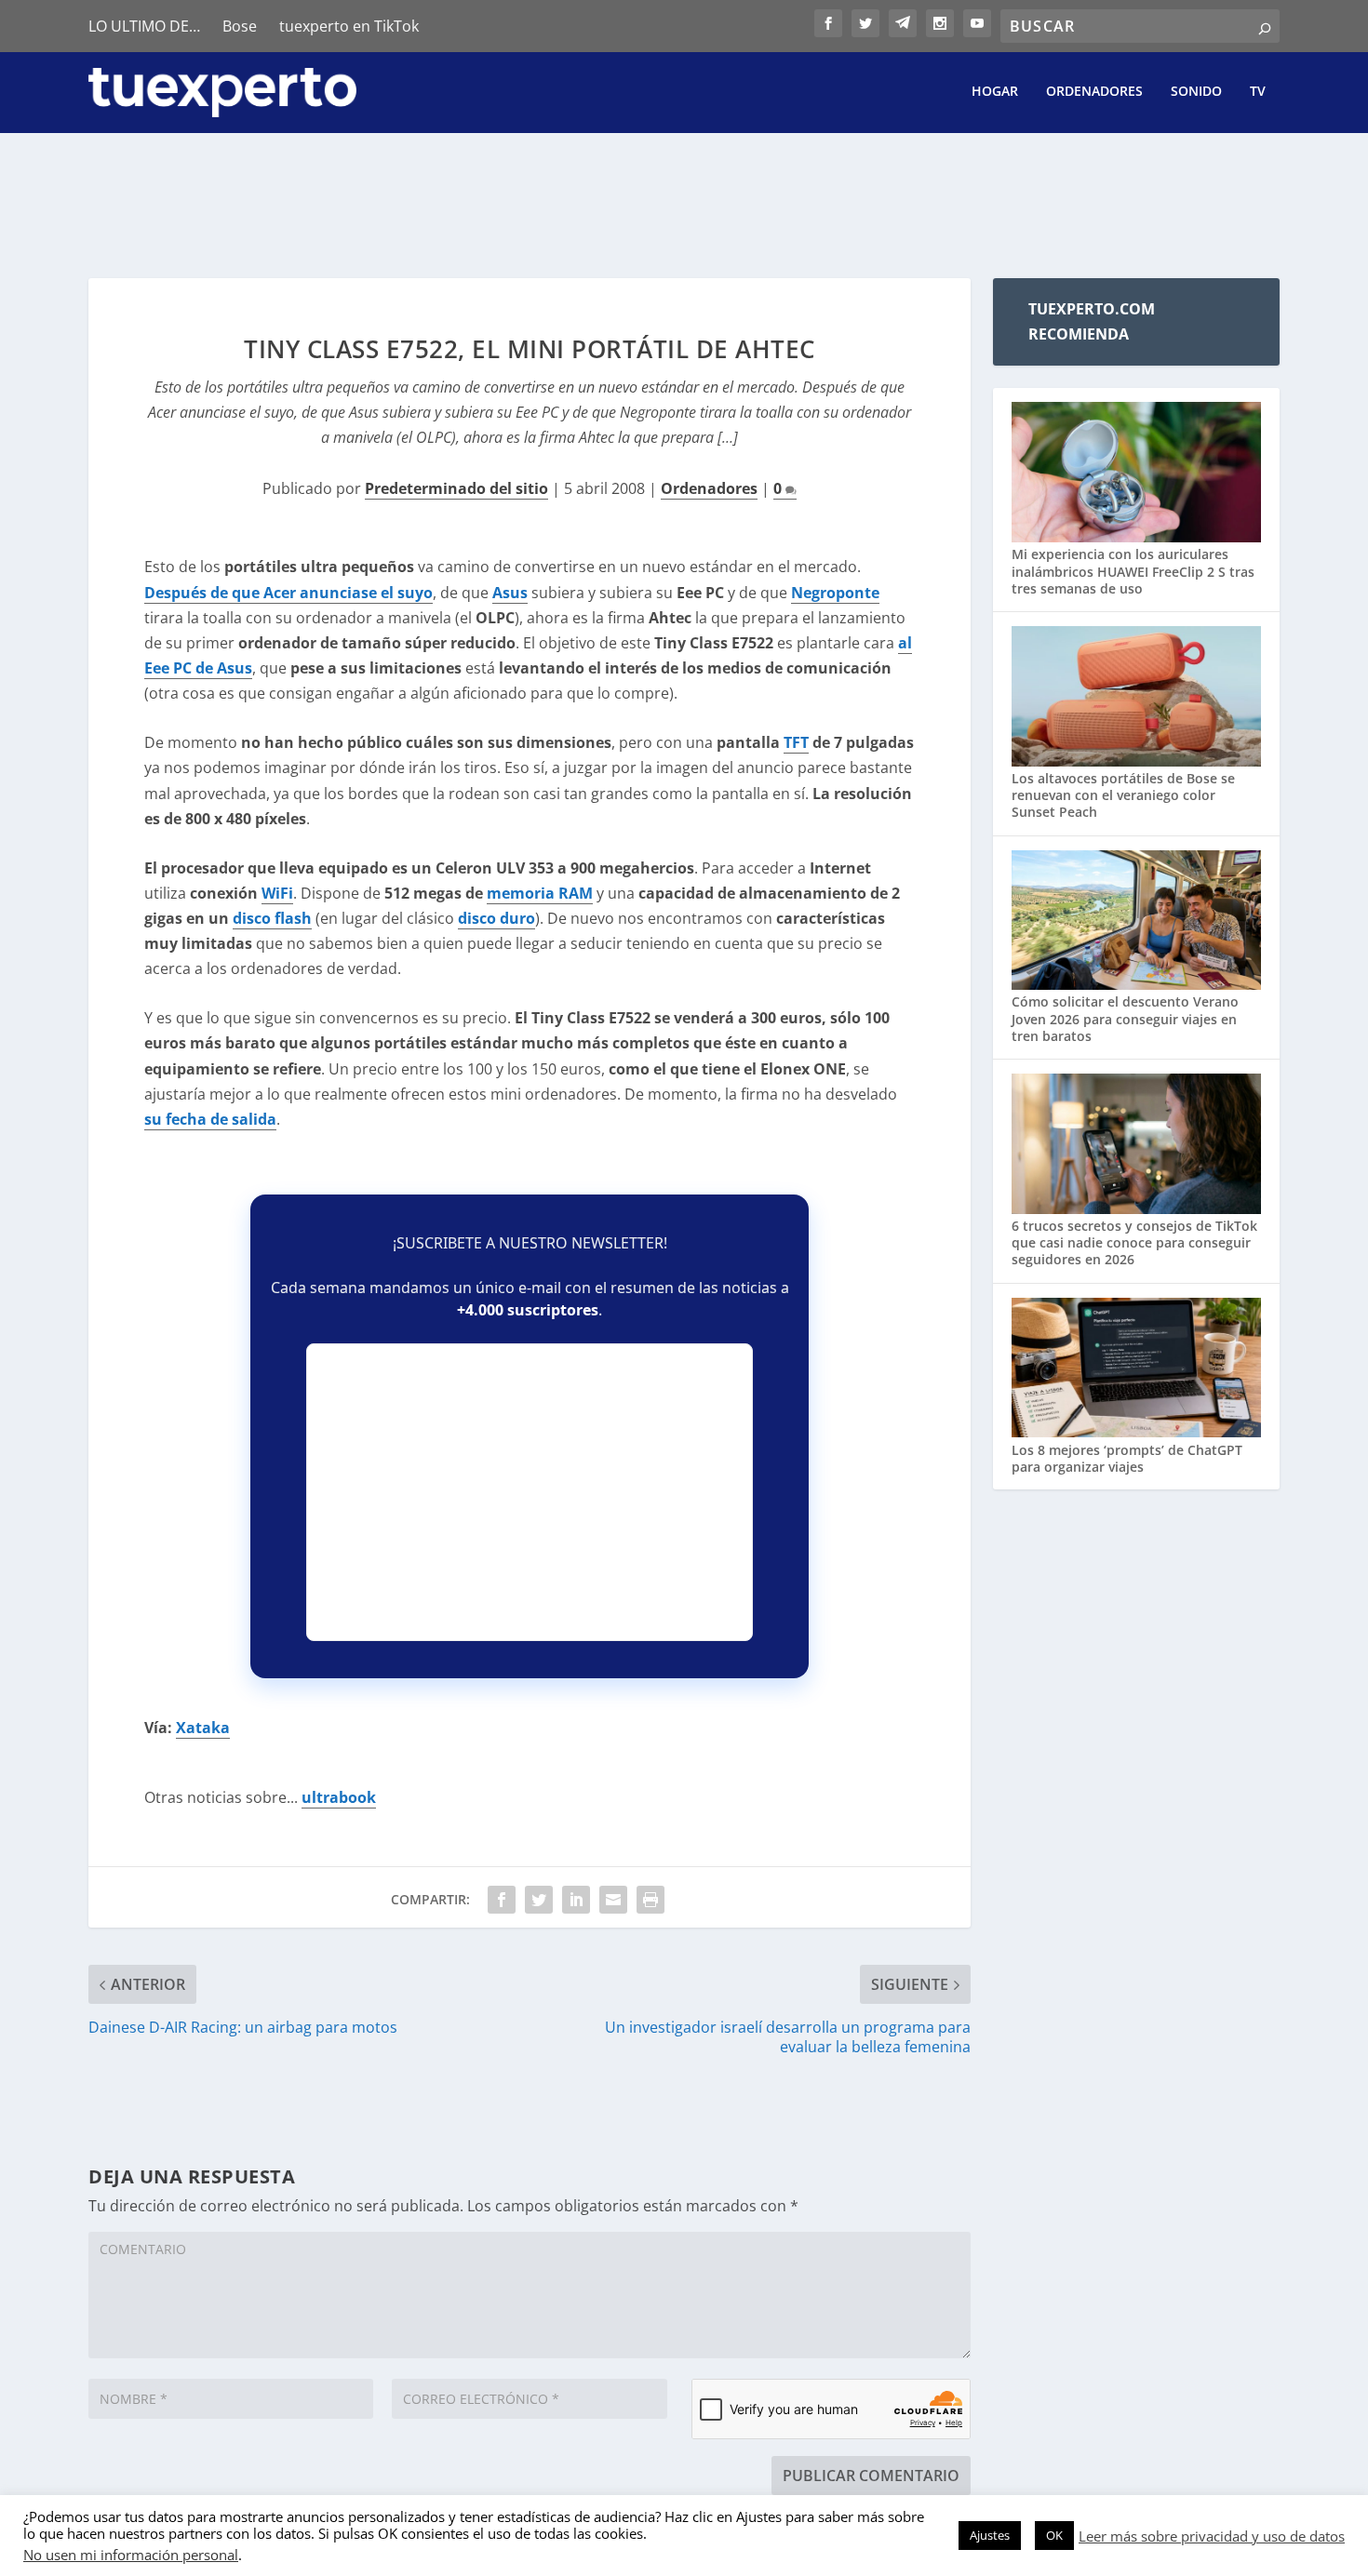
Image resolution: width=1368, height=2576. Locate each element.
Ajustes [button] (990, 2535)
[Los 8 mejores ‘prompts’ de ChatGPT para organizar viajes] (1136, 1370)
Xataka (203, 1728)
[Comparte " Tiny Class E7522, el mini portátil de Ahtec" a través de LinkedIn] (576, 1900)
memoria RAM (540, 893)
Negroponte (835, 593)
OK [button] (1054, 2535)
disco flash (272, 918)
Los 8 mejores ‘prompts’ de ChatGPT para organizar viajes (1127, 1458)
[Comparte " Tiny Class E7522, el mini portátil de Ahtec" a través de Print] (650, 1900)
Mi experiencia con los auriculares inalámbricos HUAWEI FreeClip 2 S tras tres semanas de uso (1133, 571)
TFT (796, 742)
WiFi (277, 893)
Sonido (1196, 92)
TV (1258, 92)
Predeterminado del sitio (456, 488)
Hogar (995, 92)
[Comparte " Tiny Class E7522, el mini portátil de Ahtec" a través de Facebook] (502, 1900)
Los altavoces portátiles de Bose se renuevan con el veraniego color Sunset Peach (1123, 795)
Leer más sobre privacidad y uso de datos (1212, 2536)
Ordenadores (1094, 92)
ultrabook (339, 1797)
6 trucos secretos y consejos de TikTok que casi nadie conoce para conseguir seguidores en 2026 (1134, 1242)
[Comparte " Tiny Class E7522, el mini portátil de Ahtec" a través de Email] (613, 1900)
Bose (240, 26)
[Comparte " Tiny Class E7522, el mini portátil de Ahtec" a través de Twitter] (539, 1900)
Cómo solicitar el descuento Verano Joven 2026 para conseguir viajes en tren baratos (1125, 1018)
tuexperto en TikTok (349, 26)
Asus (510, 593)
